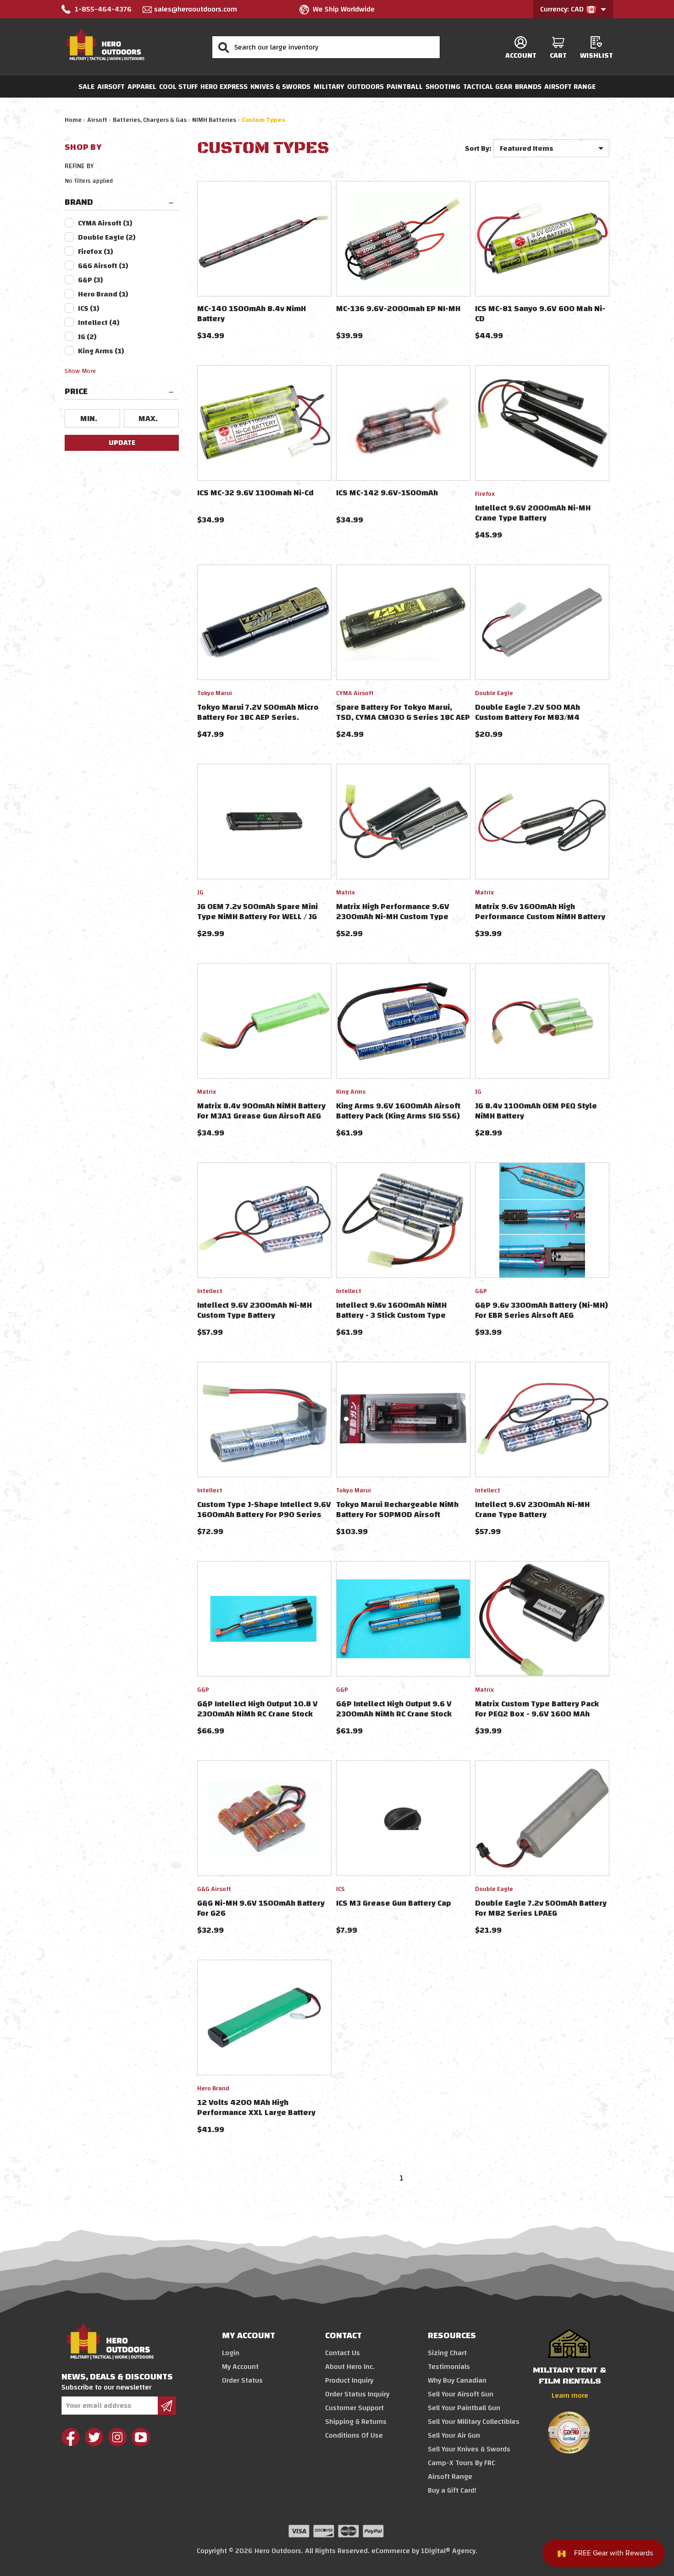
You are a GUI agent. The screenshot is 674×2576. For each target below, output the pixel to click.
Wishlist (597, 55)
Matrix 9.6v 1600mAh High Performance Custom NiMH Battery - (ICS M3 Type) (540, 917)
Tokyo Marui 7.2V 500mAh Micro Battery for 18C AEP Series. (258, 712)
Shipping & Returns (356, 2422)
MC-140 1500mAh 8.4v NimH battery (251, 314)
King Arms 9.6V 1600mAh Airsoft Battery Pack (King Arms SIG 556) (398, 1111)
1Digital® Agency (448, 2551)
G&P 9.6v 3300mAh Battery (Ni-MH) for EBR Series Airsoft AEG (541, 1310)
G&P (91, 280)
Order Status (242, 2380)
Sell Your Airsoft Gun (461, 2394)
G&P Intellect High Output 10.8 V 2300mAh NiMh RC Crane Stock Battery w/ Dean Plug (257, 1714)
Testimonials (449, 2367)
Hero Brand (103, 294)
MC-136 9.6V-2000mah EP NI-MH (398, 309)
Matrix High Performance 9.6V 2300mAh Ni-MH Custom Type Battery (393, 917)
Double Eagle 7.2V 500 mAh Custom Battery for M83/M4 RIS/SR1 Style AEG (528, 717)
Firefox (96, 252)
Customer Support (354, 2408)
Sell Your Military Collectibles (474, 2422)
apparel (142, 87)
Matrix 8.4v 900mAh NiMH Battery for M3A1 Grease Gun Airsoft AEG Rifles (261, 1116)
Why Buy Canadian (457, 2380)
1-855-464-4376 (103, 9)
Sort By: (478, 148)
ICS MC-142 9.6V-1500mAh (387, 493)
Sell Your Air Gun (454, 2435)
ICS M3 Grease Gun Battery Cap (394, 1903)
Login (231, 2353)
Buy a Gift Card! (452, 2490)
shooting (443, 87)
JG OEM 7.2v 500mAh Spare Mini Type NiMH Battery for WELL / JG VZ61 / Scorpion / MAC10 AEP (257, 917)
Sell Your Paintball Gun (464, 2408)
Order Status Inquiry (357, 2394)
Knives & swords (280, 87)
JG (87, 337)
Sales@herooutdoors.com (196, 9)
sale (86, 87)
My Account (240, 2367)
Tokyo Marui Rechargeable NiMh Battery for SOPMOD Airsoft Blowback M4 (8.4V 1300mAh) (397, 1515)
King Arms (101, 351)
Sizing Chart (447, 2353)
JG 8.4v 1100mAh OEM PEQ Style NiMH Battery (536, 1111)
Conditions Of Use (354, 2435)
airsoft (111, 87)
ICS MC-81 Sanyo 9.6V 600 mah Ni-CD (540, 314)
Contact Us (343, 2353)
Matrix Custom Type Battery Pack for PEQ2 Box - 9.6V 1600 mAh (537, 1709)
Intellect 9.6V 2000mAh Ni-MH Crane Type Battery (533, 513)
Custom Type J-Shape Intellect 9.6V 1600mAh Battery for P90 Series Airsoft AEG (264, 1515)
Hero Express (224, 87)
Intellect (99, 323)
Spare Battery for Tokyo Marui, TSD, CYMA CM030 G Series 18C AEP (403, 712)
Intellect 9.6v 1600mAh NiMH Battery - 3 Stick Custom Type (391, 1310)
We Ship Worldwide (344, 9)
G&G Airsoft (103, 266)
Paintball (405, 87)
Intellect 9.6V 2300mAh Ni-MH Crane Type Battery (532, 1510)
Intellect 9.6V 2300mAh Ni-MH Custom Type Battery (254, 1310)
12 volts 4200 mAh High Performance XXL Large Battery (256, 2107)
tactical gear (488, 87)
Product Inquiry (349, 2380)
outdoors (365, 87)
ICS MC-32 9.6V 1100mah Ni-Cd (255, 493)
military (329, 87)
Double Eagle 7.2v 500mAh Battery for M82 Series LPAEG (541, 1908)
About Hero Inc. (350, 2367)
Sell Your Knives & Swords (469, 2449)
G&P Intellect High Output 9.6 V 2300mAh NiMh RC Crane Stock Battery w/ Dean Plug (394, 1714)
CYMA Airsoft (105, 223)
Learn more (570, 2395)
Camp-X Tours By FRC (461, 2463)
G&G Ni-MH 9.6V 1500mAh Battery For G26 (261, 1908)
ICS (89, 308)
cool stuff (178, 87)
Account (521, 55)
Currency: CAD (563, 9)
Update (122, 443)
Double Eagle (107, 237)
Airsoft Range (570, 87)
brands (528, 87)
